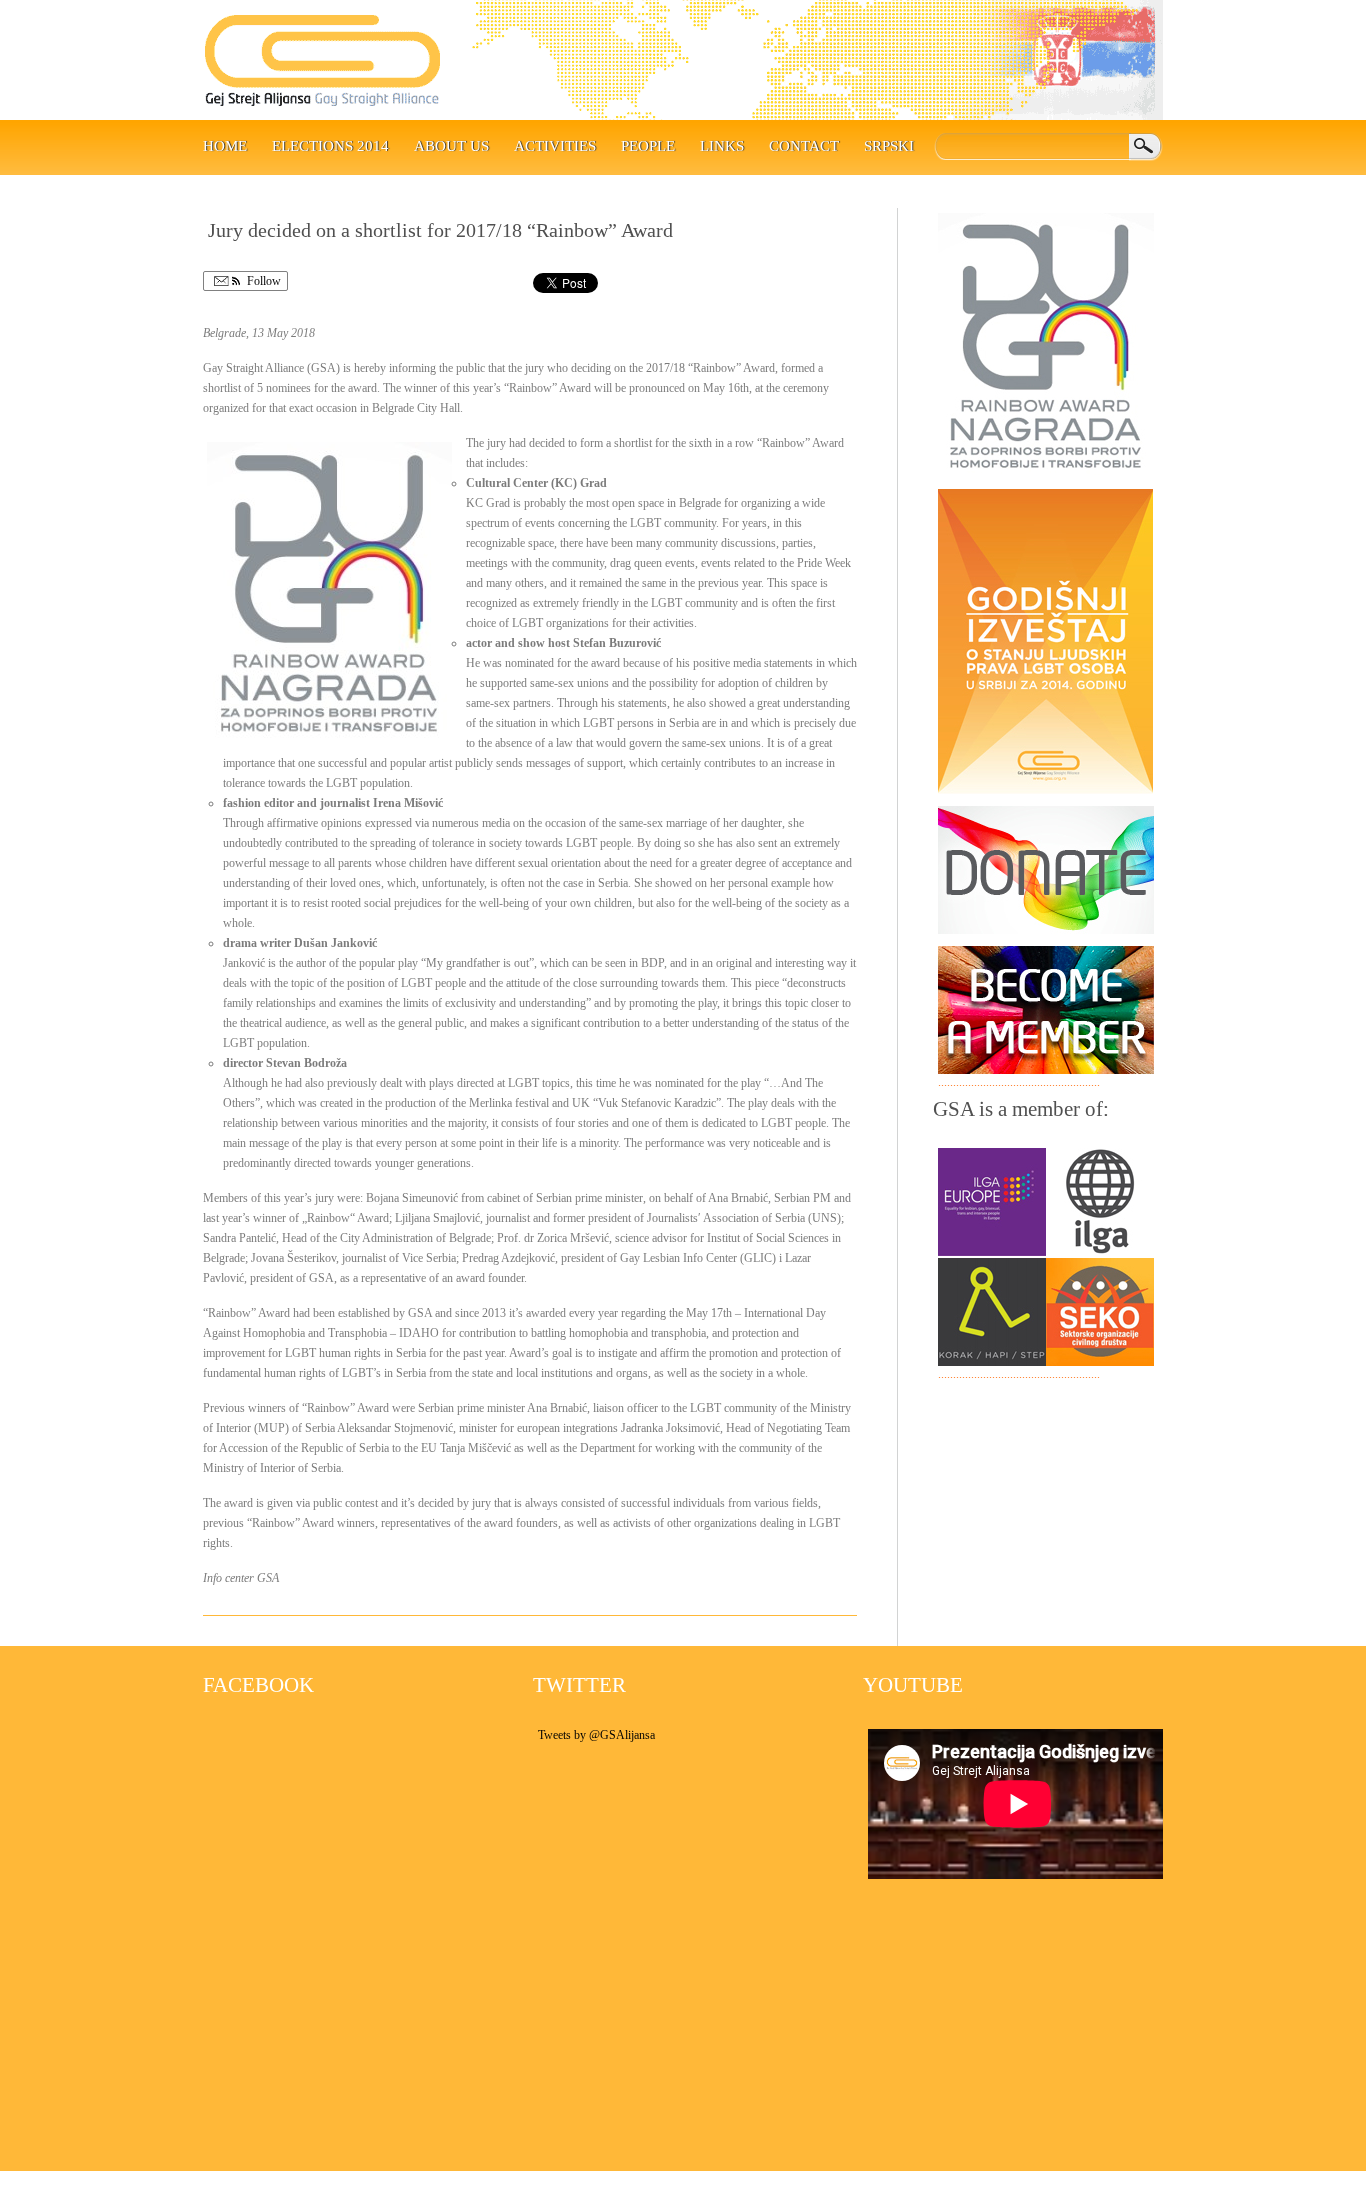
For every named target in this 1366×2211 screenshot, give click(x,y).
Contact (804, 146)
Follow (262, 281)
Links (722, 146)
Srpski (889, 146)
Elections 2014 (330, 146)
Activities (555, 146)
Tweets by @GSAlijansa (596, 1735)
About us (451, 146)
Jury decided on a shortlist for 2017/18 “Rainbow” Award (440, 230)
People (648, 146)
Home (225, 146)
